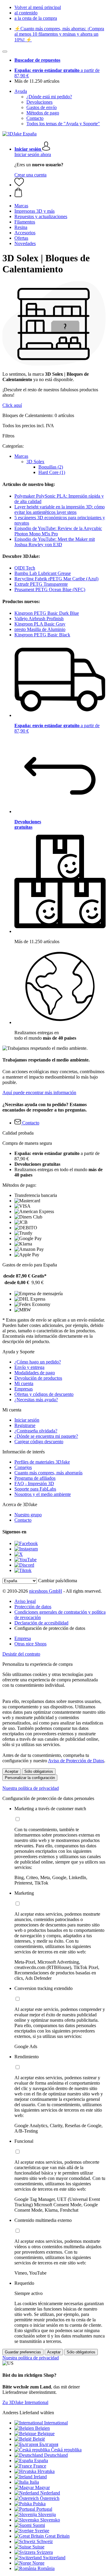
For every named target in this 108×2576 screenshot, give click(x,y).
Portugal (44, 2509)
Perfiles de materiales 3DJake (42, 1462)
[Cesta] (60, 193)
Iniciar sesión (27, 1420)
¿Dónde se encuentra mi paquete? (46, 1436)
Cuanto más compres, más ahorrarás (48, 1473)
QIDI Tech (25, 568)
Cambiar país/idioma (58, 1581)
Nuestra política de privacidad (31, 1788)
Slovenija (47, 2514)
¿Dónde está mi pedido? (49, 97)
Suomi (39, 2525)
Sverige (42, 2531)
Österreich (50, 2498)
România (46, 2568)
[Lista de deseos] (19, 185)
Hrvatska (46, 2471)
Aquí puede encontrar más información (39, 1093)
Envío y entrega (29, 1367)
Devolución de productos (38, 1378)
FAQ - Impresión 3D (34, 1483)
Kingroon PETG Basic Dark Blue (47, 613)
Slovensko (50, 2520)
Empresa (23, 1638)
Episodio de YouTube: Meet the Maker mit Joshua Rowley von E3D (55, 542)
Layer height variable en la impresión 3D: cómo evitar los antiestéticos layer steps (60, 509)
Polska (39, 2504)
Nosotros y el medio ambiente (43, 1494)
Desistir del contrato (21, 1654)
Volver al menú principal (38, 7)
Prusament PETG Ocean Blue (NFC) (50, 589)
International (56, 2423)
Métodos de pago (43, 113)
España (41, 2461)
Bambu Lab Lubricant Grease (43, 573)
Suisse (38, 2547)
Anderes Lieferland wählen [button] (28, 2413)
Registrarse (25, 1425)
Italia (34, 2482)
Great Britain (57, 2536)
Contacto (35, 118)
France (40, 2466)
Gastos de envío (42, 107)
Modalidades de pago (35, 1373)
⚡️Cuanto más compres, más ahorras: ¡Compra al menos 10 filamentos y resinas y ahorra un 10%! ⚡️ (59, 34)
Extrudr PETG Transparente (41, 584)
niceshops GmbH (46, 1591)
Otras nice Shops (30, 1644)
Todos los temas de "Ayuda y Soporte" (63, 124)
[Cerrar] (5, 52)
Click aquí (12, 405)
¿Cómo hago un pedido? (38, 1362)
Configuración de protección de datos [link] (50, 1628)
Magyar (42, 2487)
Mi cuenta (24, 1383)
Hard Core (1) (52, 472)
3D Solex (35, 462)
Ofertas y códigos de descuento (44, 1394)
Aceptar (12, 1771)
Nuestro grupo (28, 1515)
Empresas (24, 1389)
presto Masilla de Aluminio (40, 629)
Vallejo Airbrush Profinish (39, 619)
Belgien (42, 2428)
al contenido (26, 13)
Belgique (46, 2434)
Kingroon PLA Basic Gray (40, 624)
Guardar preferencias (23, 2352)
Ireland (40, 2477)
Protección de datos (33, 1607)
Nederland (50, 2493)
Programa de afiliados (35, 1478)
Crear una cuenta (30, 175)
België (39, 2439)
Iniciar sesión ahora (33, 154)
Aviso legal (25, 1601)
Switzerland (54, 2558)
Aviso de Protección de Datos (76, 1761)
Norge (38, 2563)
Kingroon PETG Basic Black (42, 635)
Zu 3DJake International (25, 2402)
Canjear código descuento (39, 1442)
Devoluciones (39, 102)
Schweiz (45, 2541)
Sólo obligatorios (39, 1771)
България (49, 2444)
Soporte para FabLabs (35, 1489)
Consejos (23, 1467)
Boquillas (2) (51, 467)
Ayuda (21, 91)
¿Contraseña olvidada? (36, 1431)
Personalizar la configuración (30, 1778)
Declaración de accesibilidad (41, 1623)
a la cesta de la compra (36, 18)
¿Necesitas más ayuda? (36, 1400)
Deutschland (56, 2455)
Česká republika (66, 2450)
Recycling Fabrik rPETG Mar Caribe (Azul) (56, 579)
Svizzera (45, 2552)
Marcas (21, 456)
